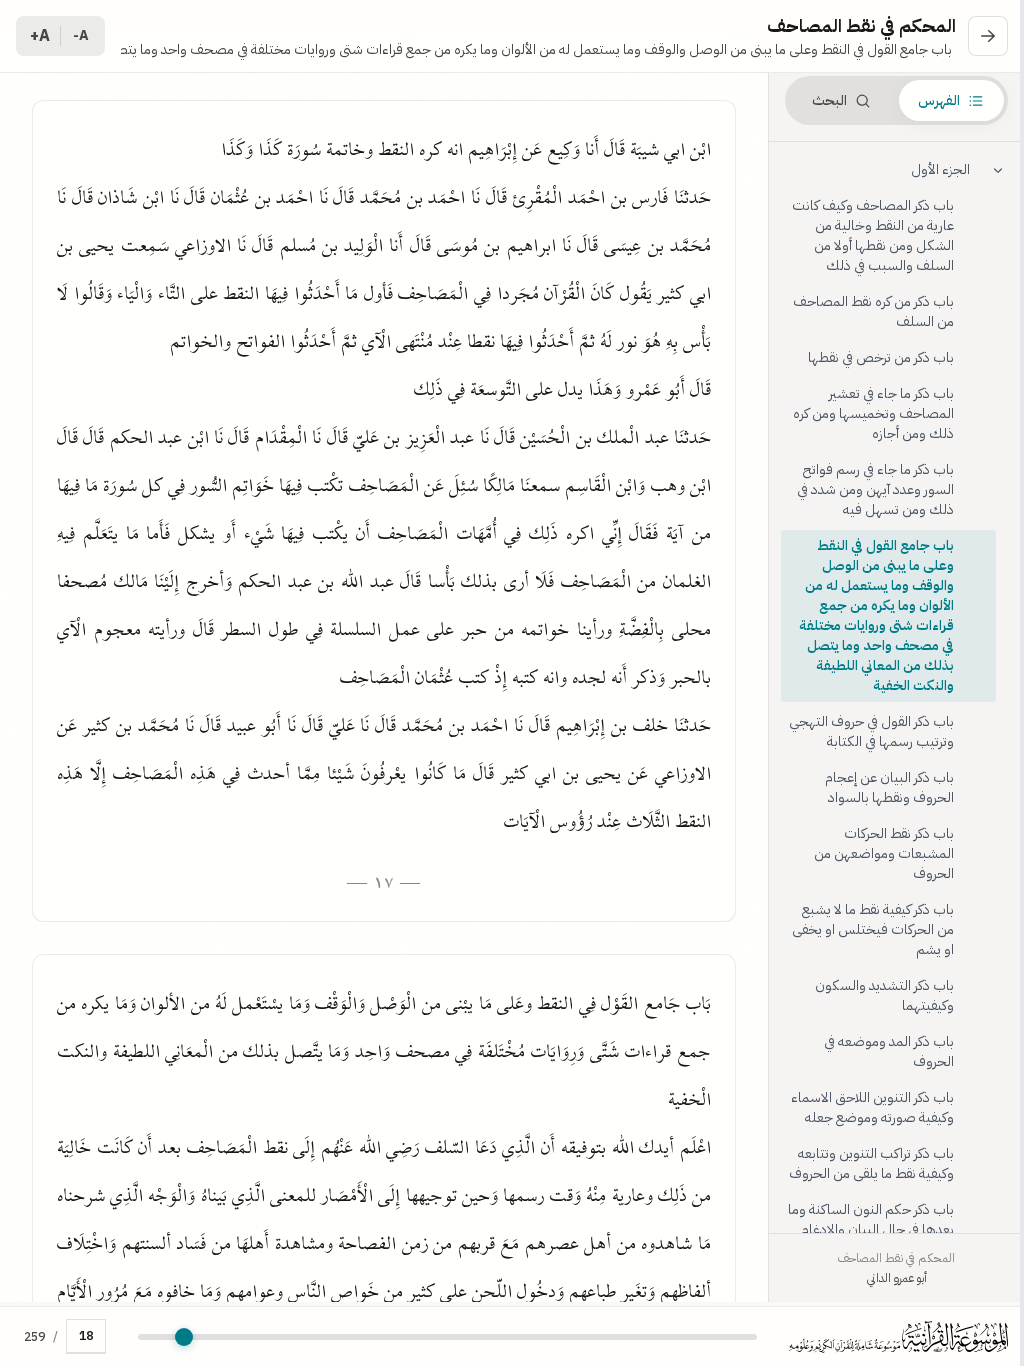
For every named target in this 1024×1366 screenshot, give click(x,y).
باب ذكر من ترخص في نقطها (881, 357)
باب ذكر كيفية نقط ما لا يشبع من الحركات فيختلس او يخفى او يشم (873, 929)
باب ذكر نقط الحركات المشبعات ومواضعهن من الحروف (884, 853)
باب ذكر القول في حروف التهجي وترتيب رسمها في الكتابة (871, 731)
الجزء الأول (940, 169)
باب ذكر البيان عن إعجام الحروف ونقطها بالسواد (889, 787)
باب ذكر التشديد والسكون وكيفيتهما (884, 995)
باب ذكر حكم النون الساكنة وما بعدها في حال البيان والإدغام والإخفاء (871, 1229)
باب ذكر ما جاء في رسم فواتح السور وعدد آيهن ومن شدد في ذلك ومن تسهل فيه (875, 489)
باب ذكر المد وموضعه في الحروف (889, 1051)
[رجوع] (988, 36)
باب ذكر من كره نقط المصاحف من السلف (873, 311)
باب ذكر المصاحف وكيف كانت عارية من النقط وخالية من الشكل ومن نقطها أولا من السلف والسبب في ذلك (873, 235)
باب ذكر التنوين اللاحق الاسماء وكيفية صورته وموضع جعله (872, 1107)
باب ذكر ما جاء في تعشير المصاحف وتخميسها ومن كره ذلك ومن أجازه (873, 413)
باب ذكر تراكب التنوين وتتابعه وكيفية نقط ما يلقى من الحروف (871, 1163)
